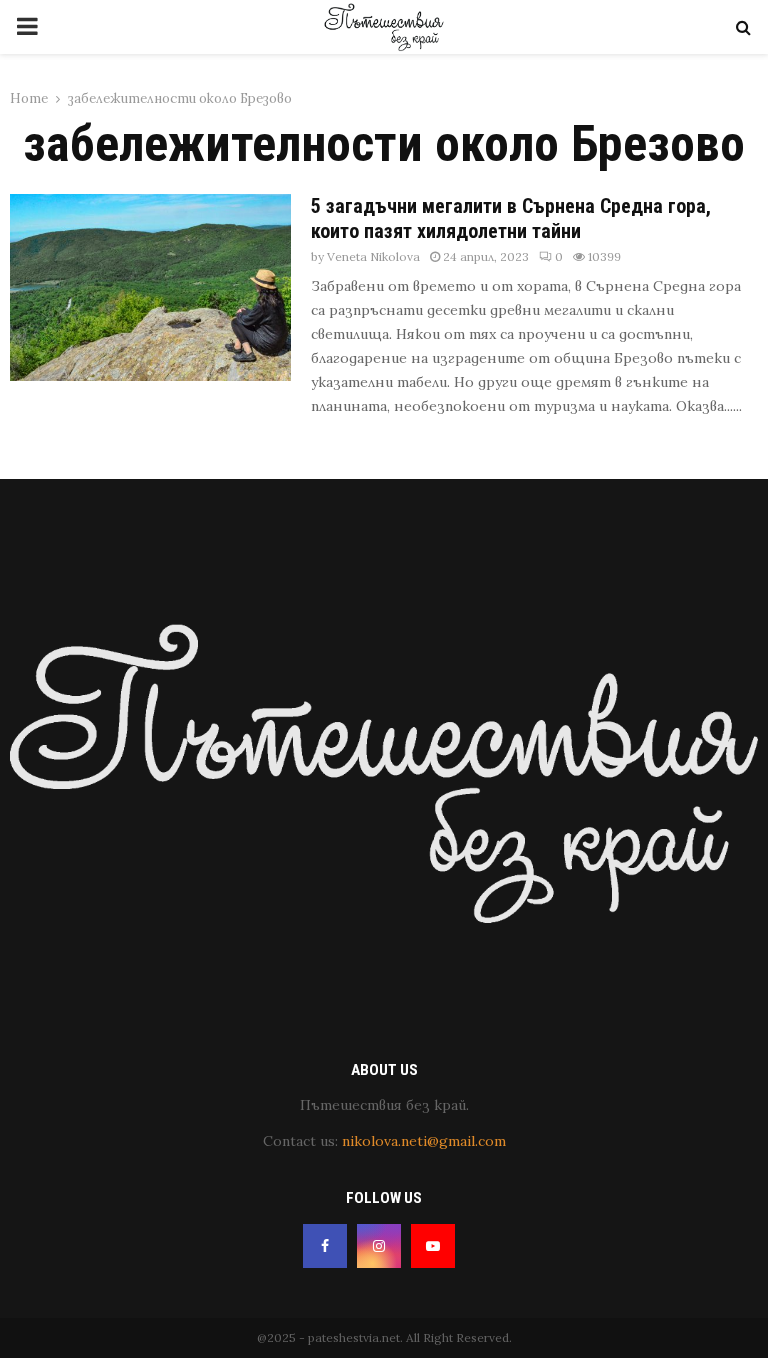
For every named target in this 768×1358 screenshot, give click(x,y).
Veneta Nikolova (373, 256)
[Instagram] (379, 1246)
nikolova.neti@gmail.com (424, 1141)
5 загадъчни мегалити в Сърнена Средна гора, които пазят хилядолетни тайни (511, 218)
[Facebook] (325, 1246)
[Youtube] (433, 1246)
